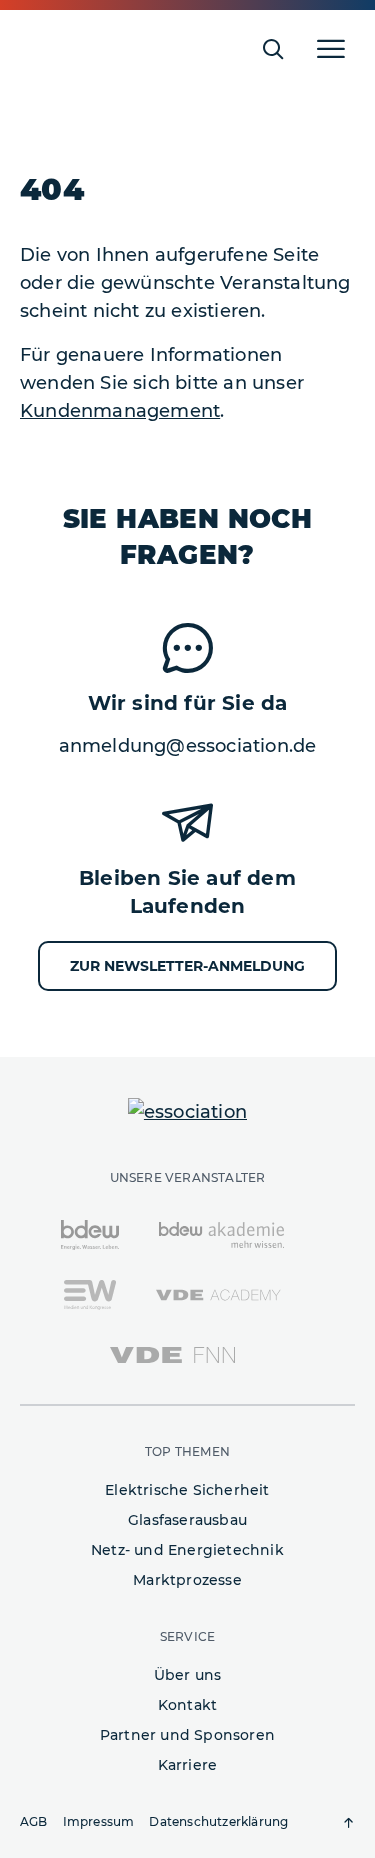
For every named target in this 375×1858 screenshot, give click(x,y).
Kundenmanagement (120, 411)
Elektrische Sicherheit (187, 1490)
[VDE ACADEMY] (218, 1294)
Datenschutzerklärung (218, 1821)
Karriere (188, 1765)
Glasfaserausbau (187, 1520)
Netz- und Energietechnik (187, 1550)
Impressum (99, 1821)
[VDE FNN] (172, 1354)
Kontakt (187, 1705)
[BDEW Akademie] (221, 1234)
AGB (34, 1821)
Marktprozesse (187, 1580)
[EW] (89, 1294)
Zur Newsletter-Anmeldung (187, 966)
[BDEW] (90, 1234)
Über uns (188, 1675)
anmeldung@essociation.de (188, 746)
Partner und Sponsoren (187, 1735)
